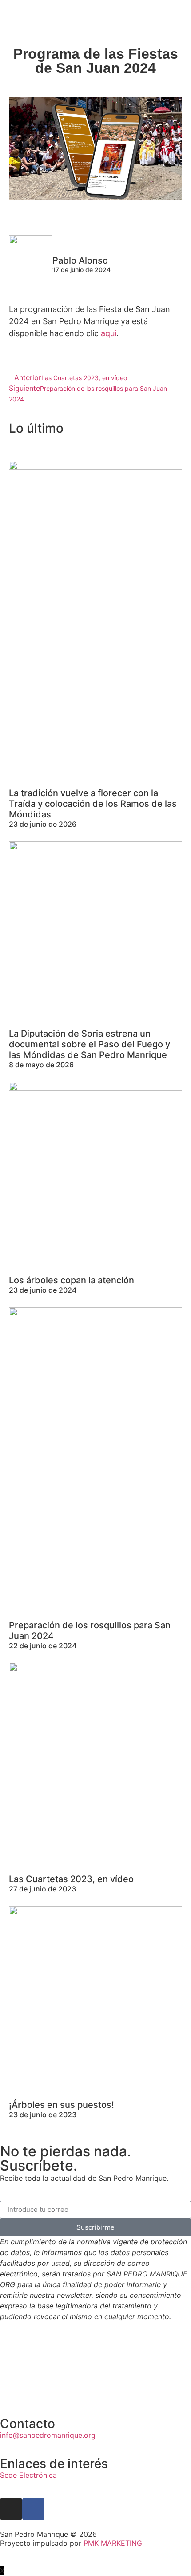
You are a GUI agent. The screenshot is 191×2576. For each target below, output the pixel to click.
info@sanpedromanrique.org (48, 2435)
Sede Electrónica (28, 2475)
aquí (109, 333)
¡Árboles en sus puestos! (62, 2105)
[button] (180, 17)
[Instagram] (11, 2509)
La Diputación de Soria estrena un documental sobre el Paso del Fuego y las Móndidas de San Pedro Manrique (90, 1044)
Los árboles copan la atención (72, 1280)
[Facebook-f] (33, 2509)
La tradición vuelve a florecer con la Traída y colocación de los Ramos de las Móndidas (93, 804)
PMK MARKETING (113, 2543)
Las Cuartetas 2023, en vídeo (71, 1879)
